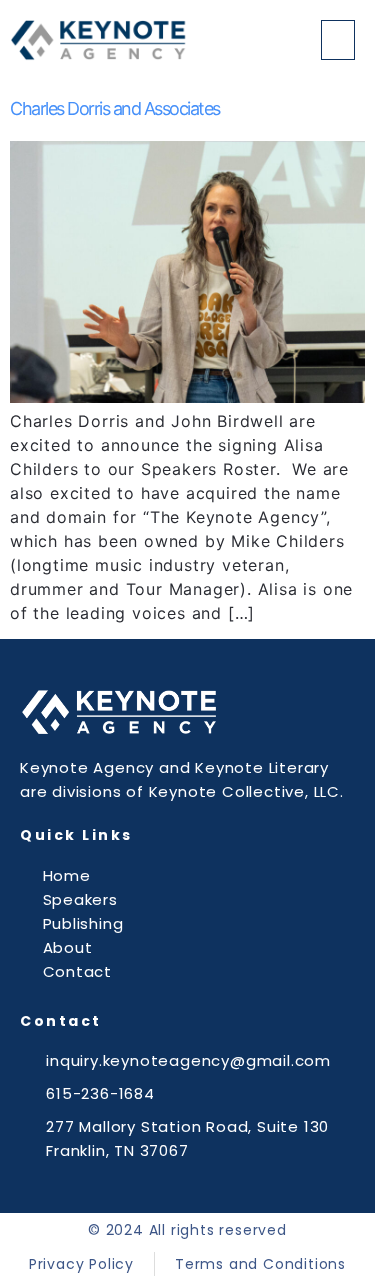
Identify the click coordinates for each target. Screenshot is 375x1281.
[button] (338, 40)
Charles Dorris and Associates (115, 108)
